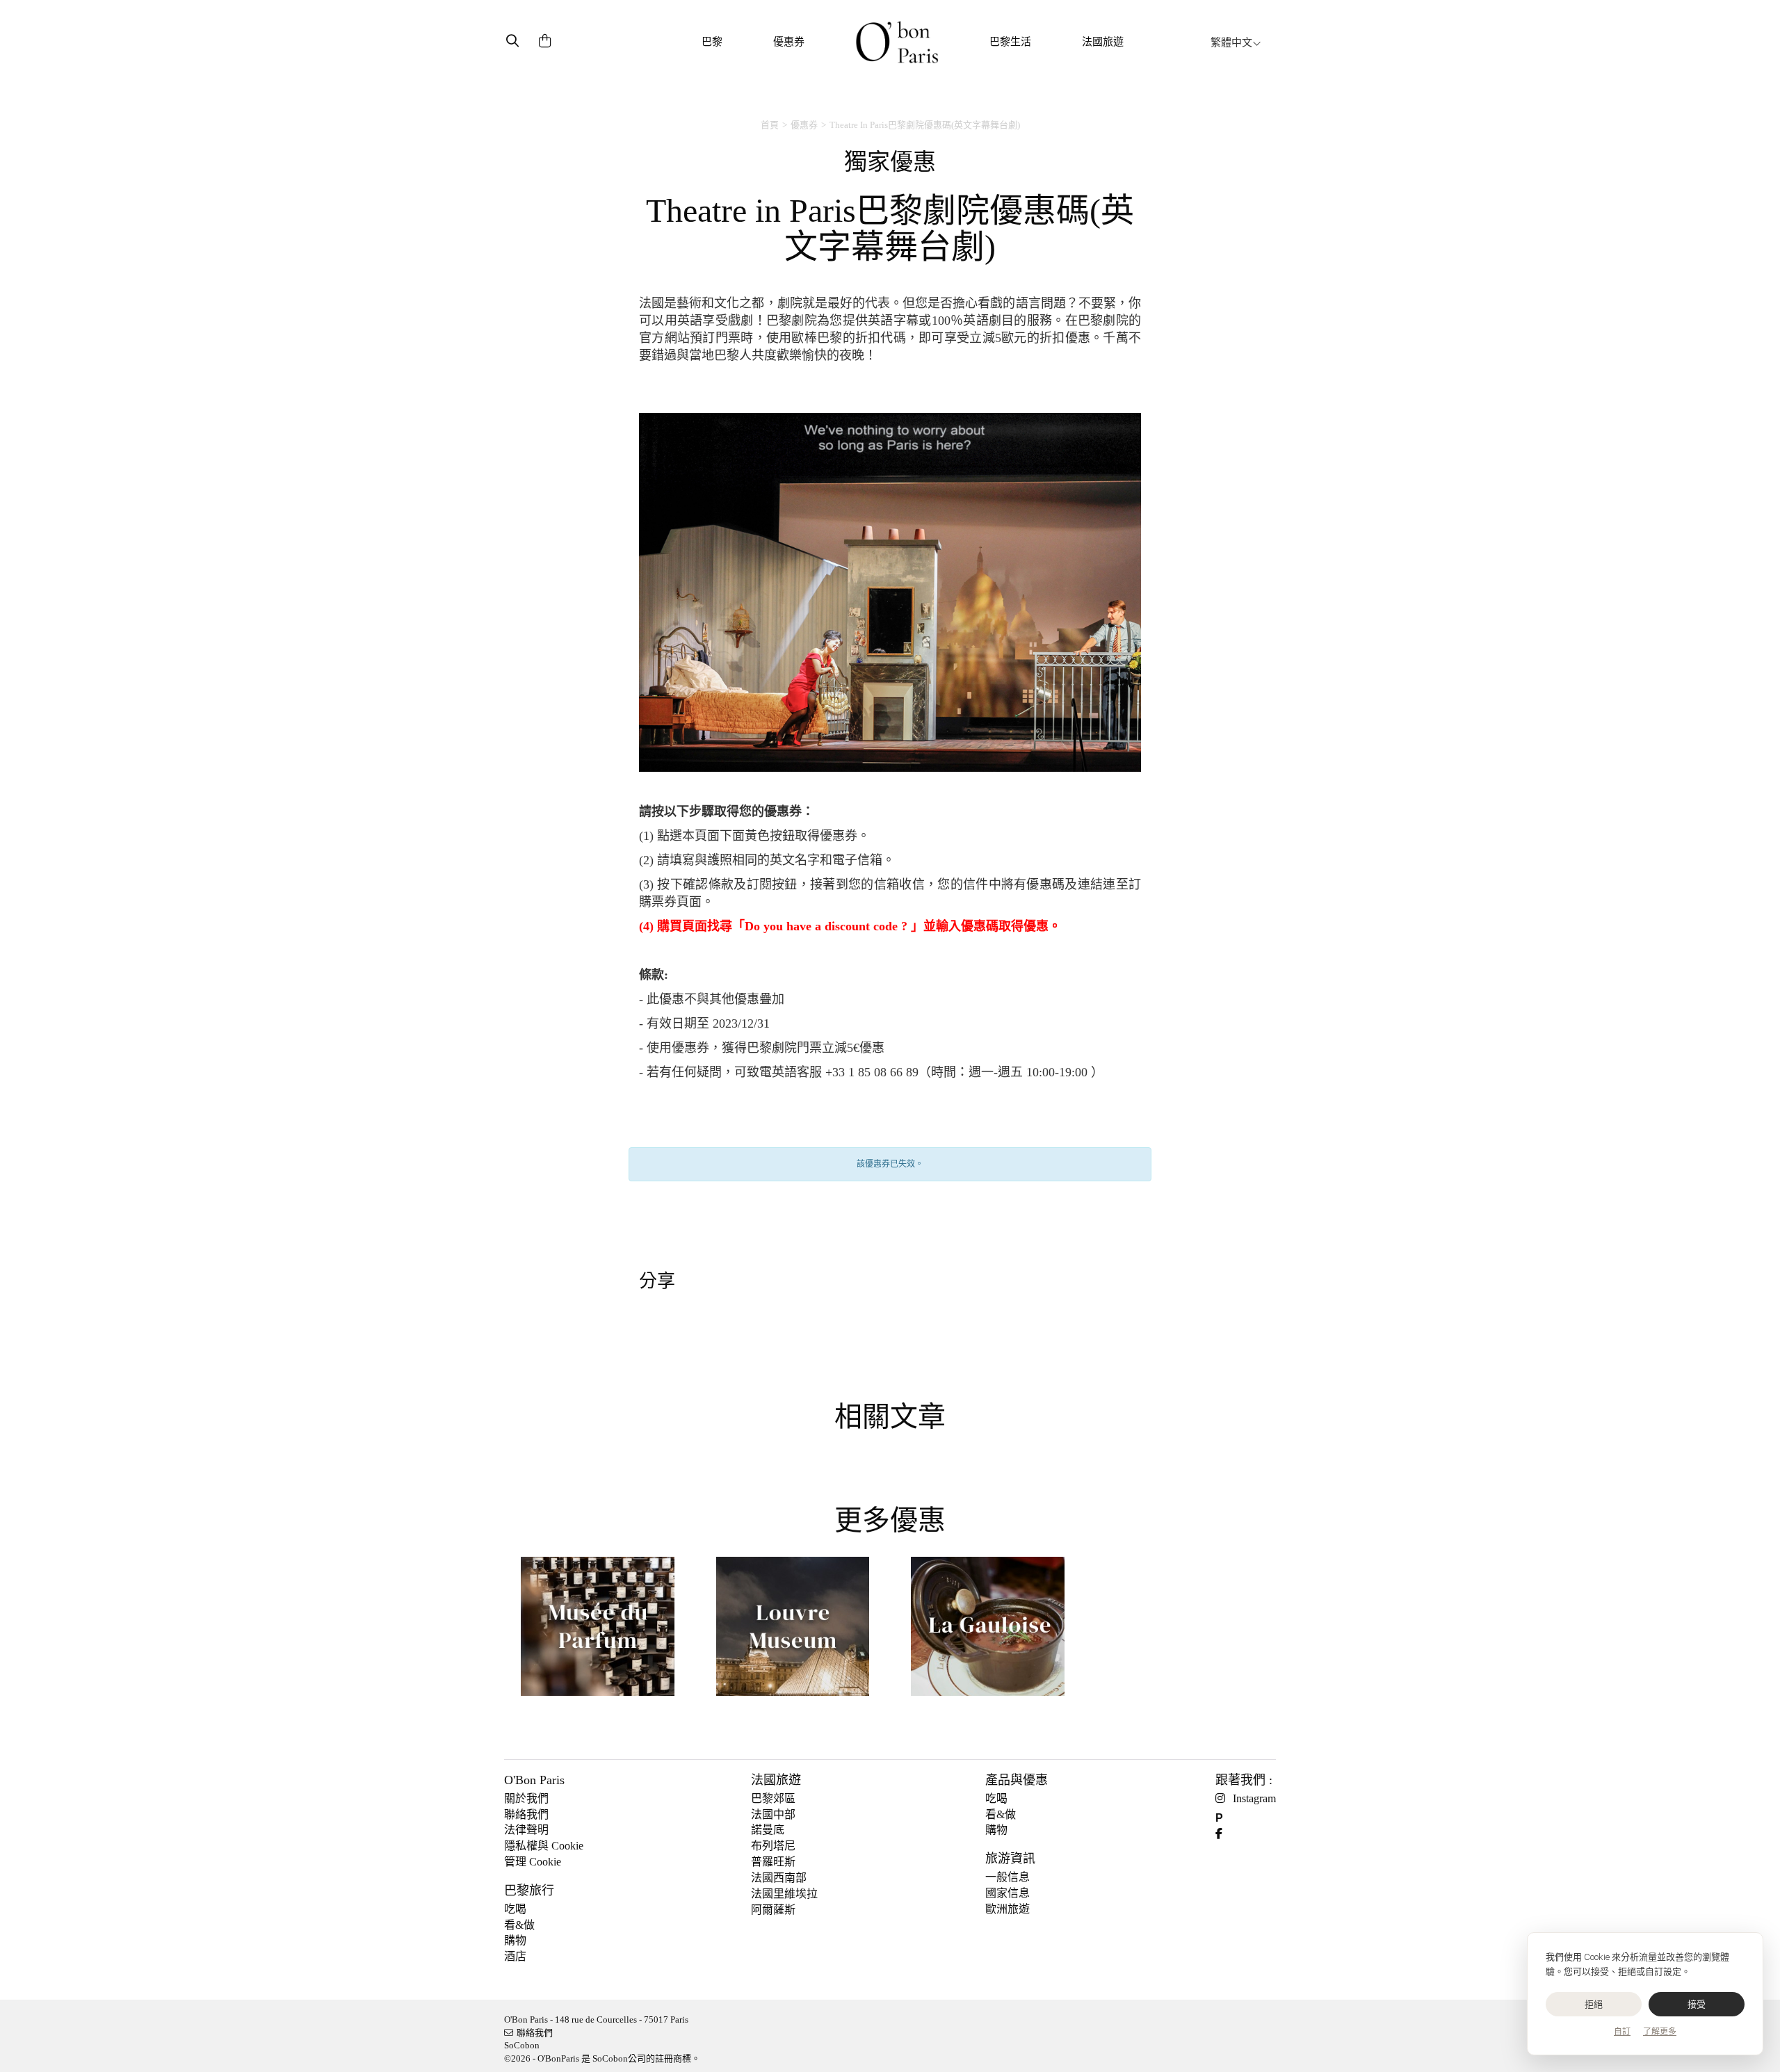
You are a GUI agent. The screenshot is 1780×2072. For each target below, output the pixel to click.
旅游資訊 (1010, 1859)
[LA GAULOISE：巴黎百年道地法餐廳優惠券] (988, 1632)
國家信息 (1008, 1893)
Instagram (1254, 1798)
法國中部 (773, 1814)
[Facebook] (1224, 1834)
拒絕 (1594, 2004)
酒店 (515, 1956)
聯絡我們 (526, 1814)
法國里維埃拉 (784, 1894)
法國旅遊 (1103, 42)
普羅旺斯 (773, 1862)
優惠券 (789, 42)
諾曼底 (768, 1830)
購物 (515, 1940)
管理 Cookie (533, 1862)
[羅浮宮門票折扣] (793, 1632)
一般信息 (1008, 1877)
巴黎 (712, 42)
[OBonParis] (897, 42)
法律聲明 (526, 1830)
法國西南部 (779, 1878)
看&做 (519, 1925)
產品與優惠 (1017, 1780)
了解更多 (1660, 2032)
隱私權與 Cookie (544, 1846)
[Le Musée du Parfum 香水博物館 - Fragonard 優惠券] (598, 1632)
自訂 (1622, 2032)
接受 (1697, 2004)
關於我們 (526, 1798)
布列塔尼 (773, 1846)
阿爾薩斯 (773, 1910)
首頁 (770, 125)
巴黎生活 (1010, 42)
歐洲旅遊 (1008, 1909)
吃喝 (515, 1909)
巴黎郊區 (773, 1798)
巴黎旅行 (529, 1891)
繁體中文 (1231, 42)
